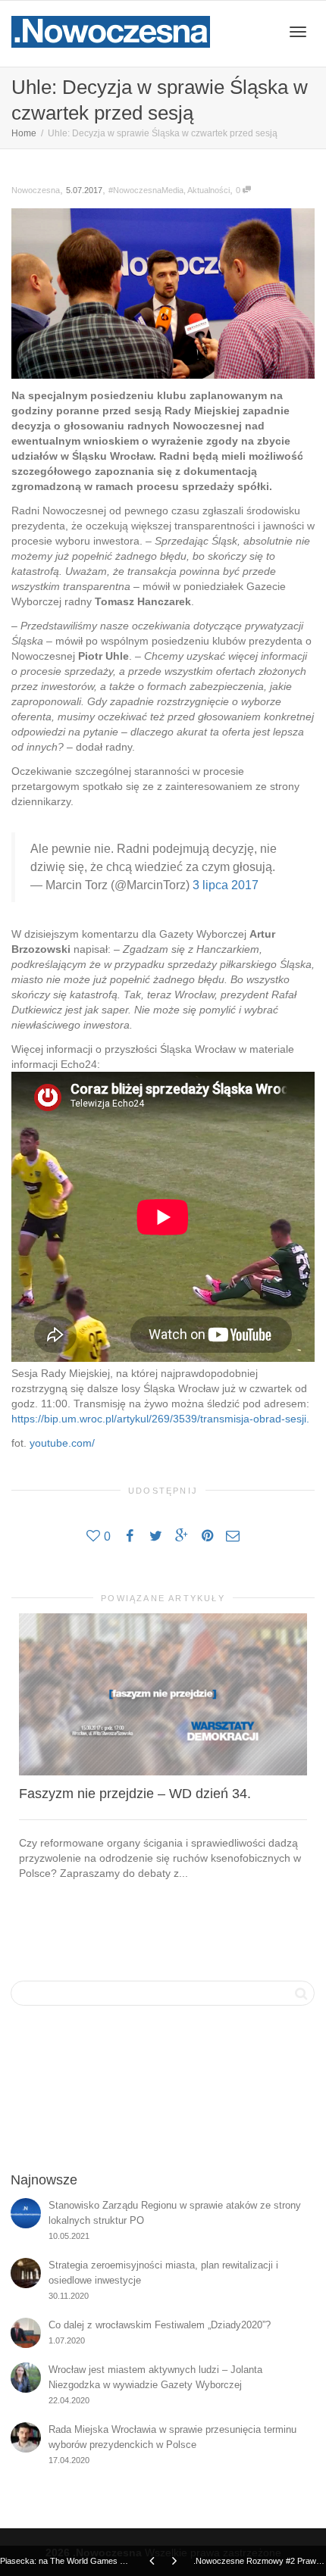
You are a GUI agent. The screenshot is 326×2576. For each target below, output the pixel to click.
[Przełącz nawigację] (298, 32)
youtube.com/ (62, 1443)
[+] (163, 1694)
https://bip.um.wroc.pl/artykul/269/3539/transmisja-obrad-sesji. (160, 1419)
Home (24, 133)
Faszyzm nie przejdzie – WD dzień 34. (135, 1794)
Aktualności (208, 190)
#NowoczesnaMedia (146, 190)
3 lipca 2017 (226, 885)
